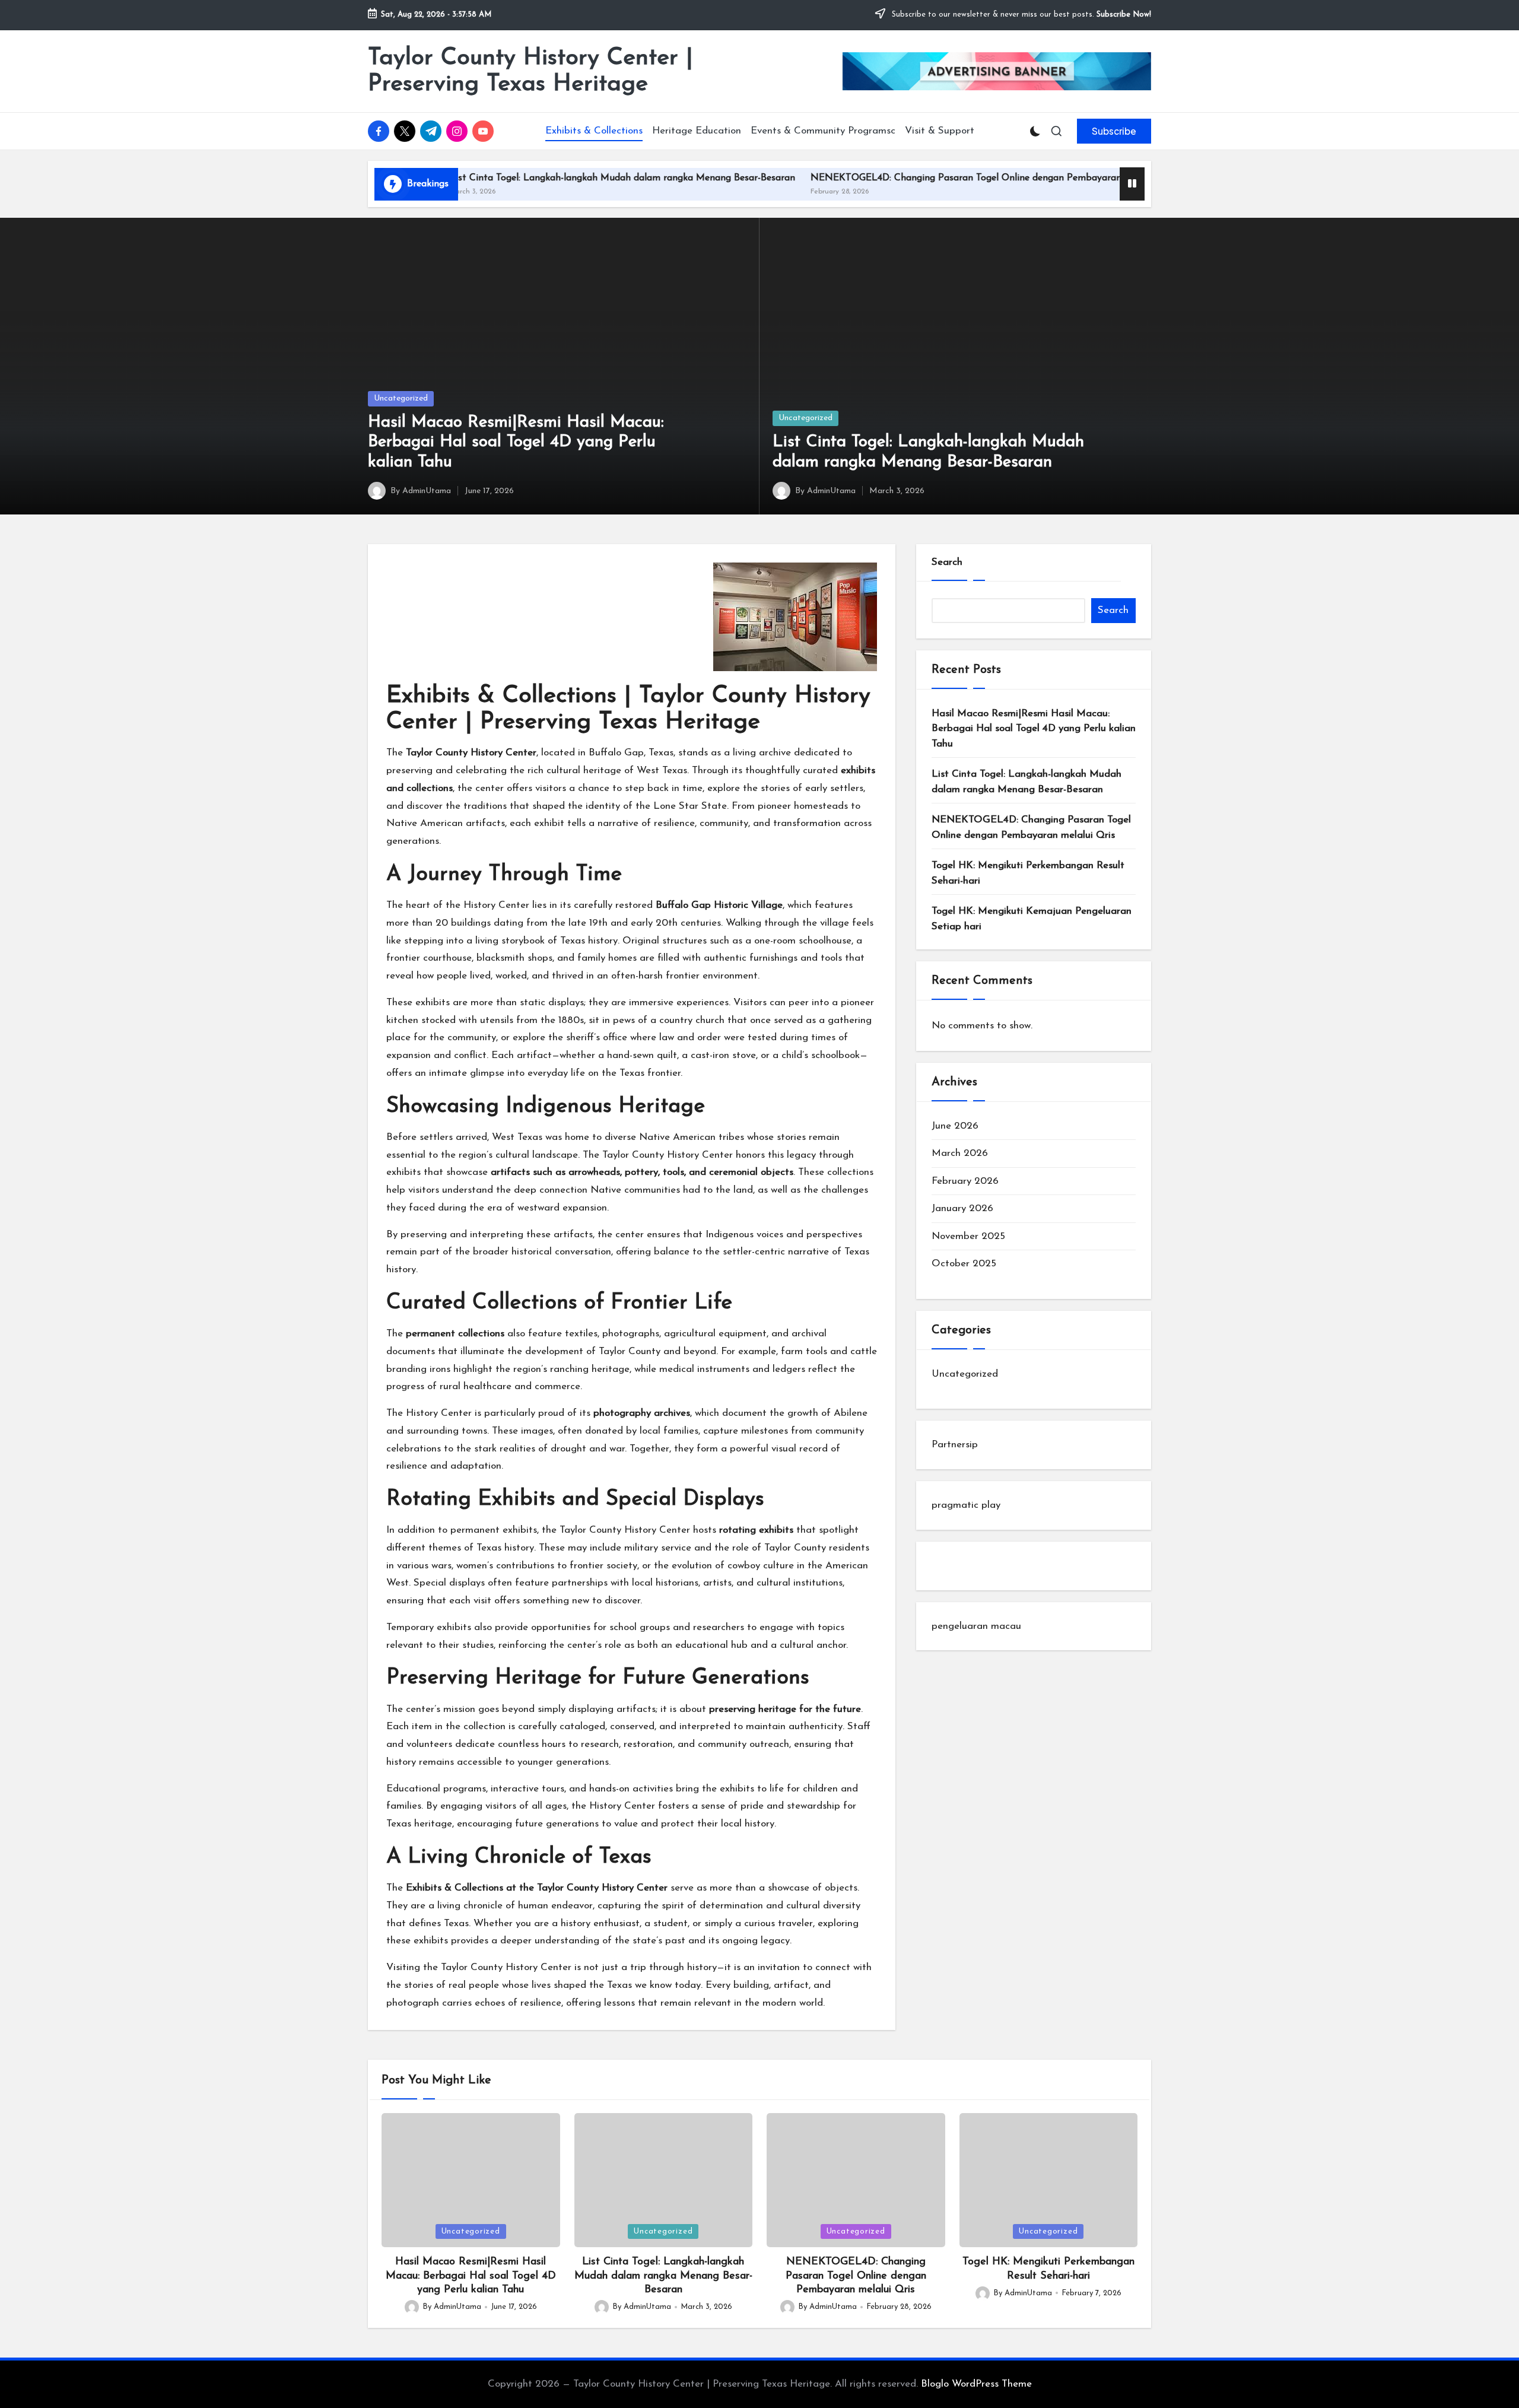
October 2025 (964, 1264)
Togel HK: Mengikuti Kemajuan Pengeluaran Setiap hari (1032, 919)
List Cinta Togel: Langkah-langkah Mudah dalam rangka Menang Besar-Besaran (533, 178)
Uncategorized (401, 398)
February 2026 (965, 1181)
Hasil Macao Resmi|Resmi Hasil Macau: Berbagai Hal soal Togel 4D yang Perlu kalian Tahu (516, 442)
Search (947, 562)
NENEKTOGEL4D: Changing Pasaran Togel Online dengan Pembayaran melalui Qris (904, 178)
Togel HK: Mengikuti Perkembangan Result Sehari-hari (1028, 873)
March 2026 (960, 1153)
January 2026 (962, 1208)
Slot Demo (955, 1566)
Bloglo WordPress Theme (976, 2384)
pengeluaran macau (976, 1626)
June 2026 (955, 1126)
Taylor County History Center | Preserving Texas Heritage (530, 71)
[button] (1114, 131)
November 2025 (968, 1236)
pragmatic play (966, 1505)
